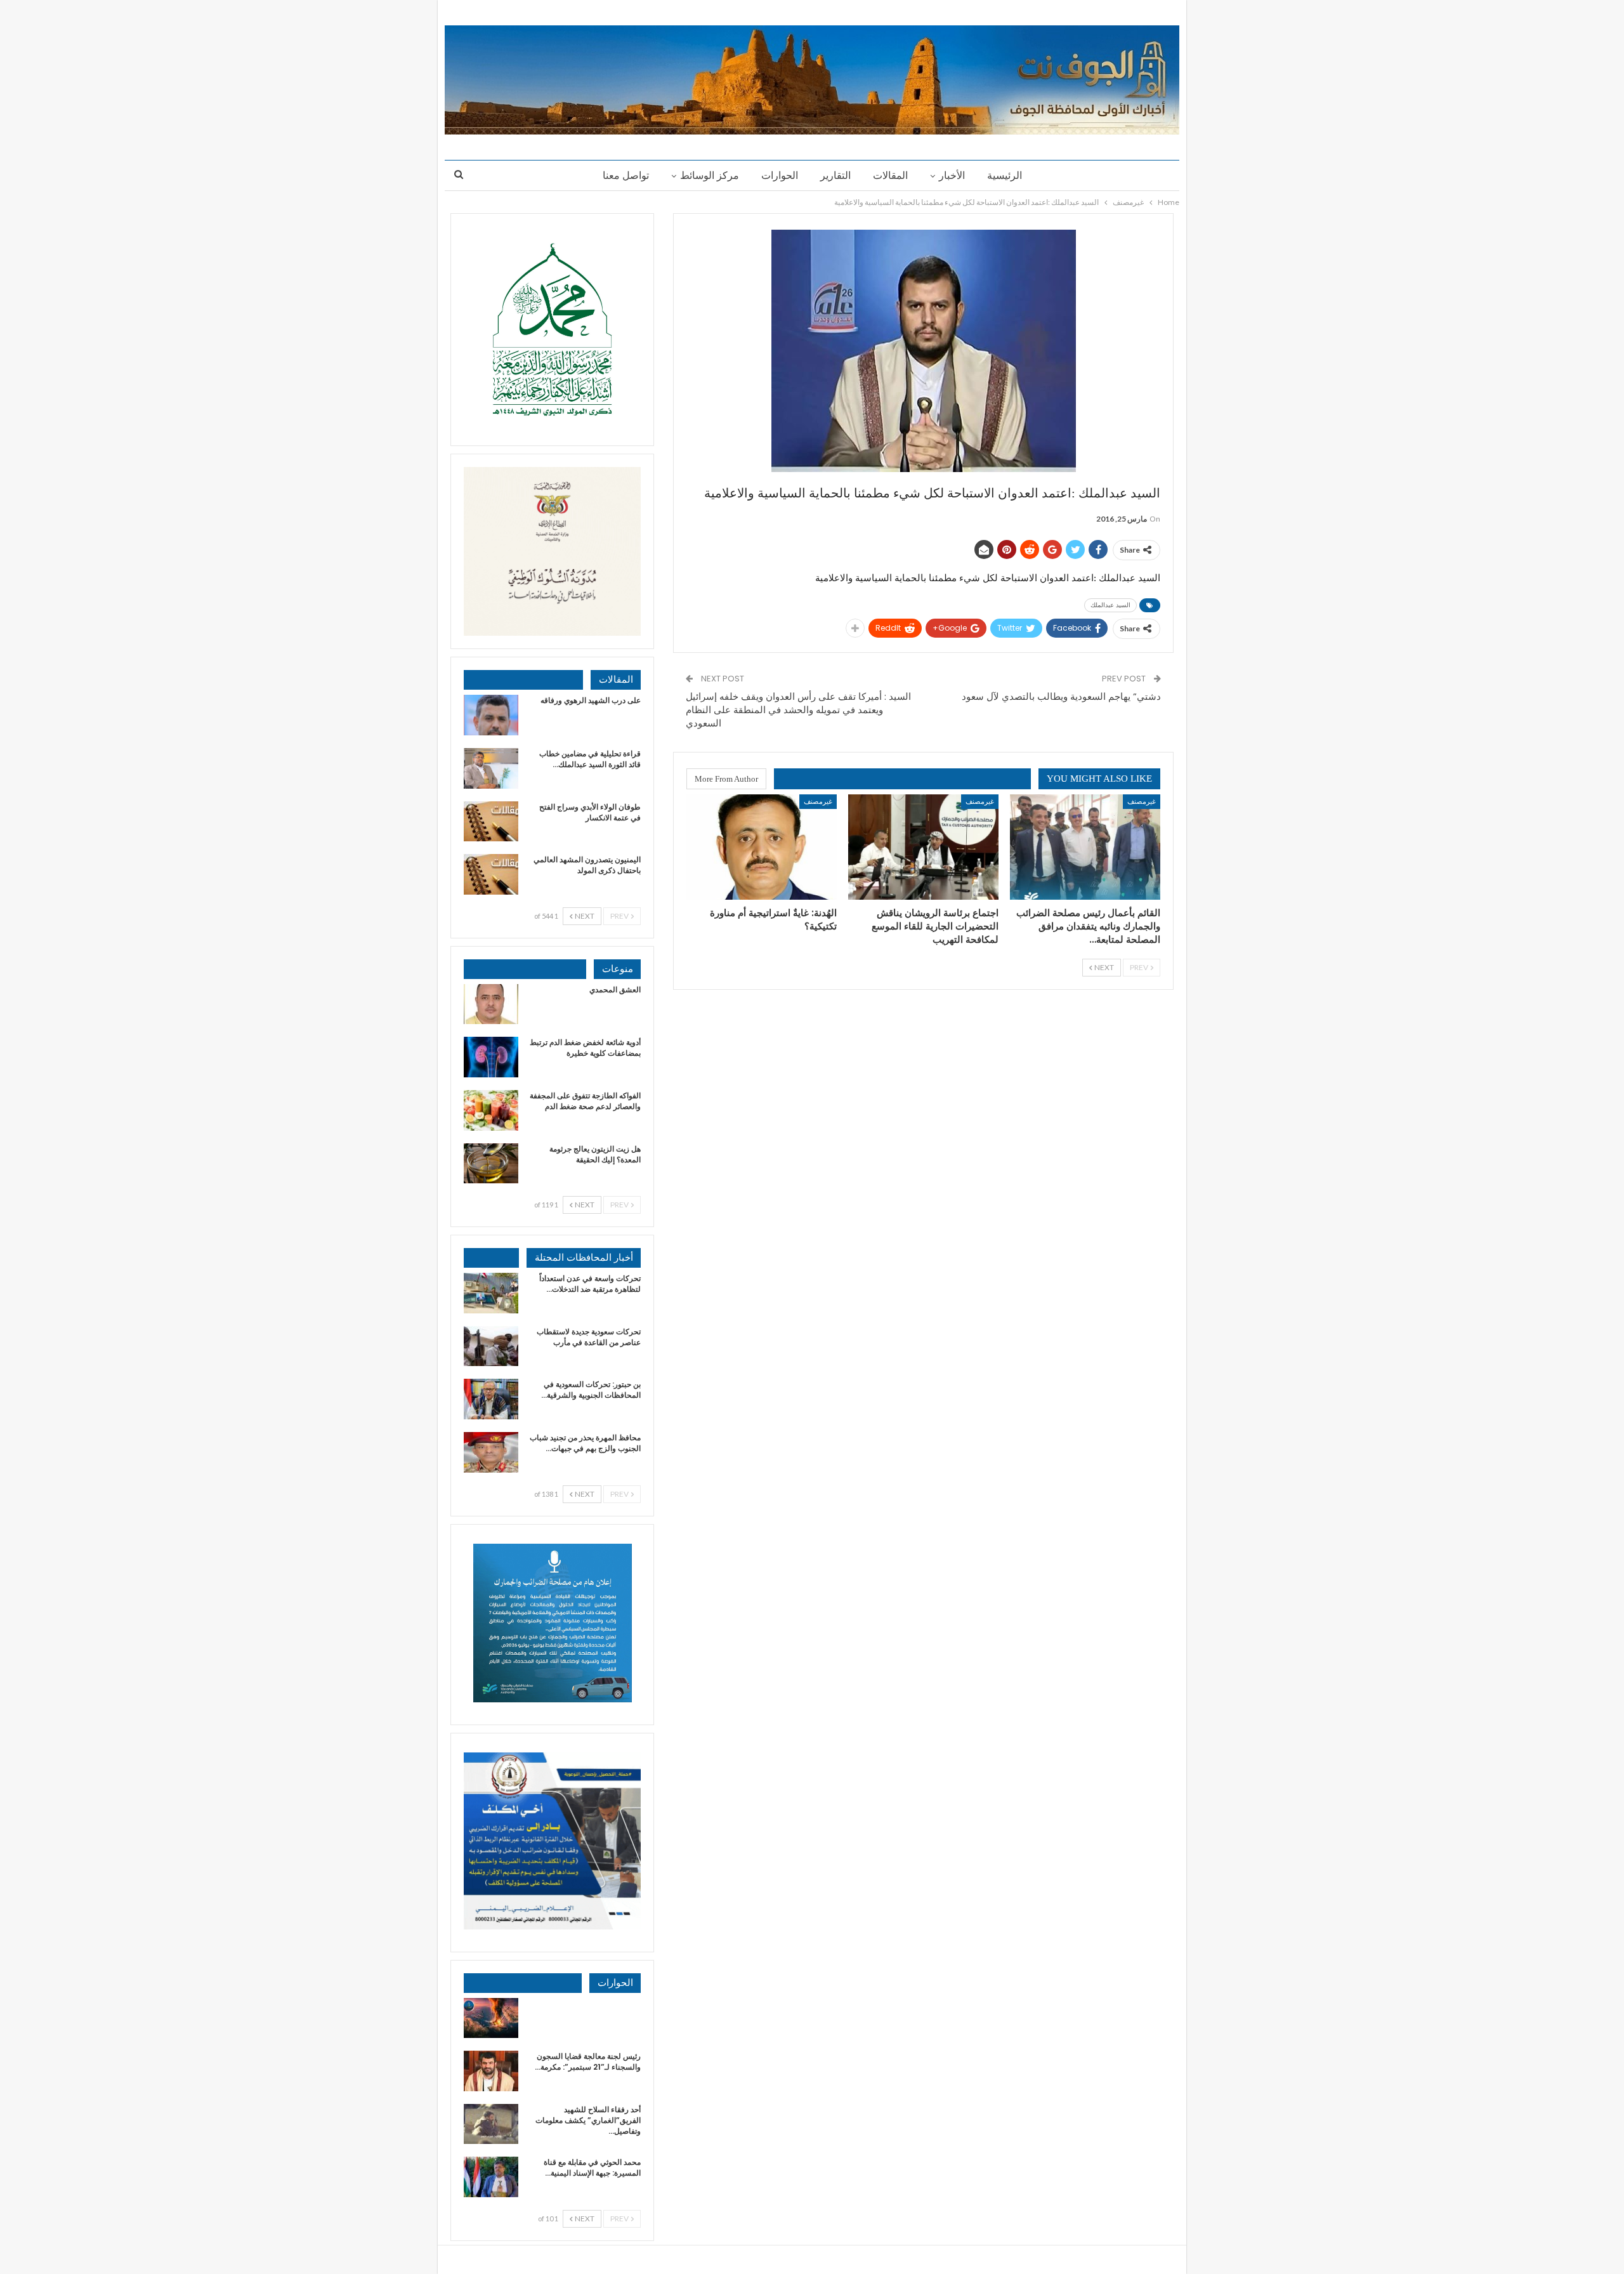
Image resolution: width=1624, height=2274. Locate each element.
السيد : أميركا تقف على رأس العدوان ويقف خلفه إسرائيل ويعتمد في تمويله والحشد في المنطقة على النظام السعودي (798, 710)
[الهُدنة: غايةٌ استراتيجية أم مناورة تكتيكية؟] (762, 847)
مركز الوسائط (710, 175)
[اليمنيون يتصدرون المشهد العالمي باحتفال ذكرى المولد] (491, 874)
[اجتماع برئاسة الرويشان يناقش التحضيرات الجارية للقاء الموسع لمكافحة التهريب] (923, 847)
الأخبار (952, 175)
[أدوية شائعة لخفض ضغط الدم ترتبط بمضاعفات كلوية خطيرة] (491, 1057)
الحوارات (780, 175)
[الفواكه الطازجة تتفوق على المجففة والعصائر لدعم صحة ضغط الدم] (491, 1110)
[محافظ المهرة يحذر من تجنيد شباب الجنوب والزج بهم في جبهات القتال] (491, 1452)
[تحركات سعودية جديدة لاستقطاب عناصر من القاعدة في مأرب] (491, 1346)
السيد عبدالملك (1110, 605)
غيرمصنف (1142, 801)
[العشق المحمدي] (491, 1004)
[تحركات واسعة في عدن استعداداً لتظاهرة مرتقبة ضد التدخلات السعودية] (491, 1293)
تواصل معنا (626, 175)
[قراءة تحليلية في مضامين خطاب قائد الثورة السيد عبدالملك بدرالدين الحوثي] (491, 768)
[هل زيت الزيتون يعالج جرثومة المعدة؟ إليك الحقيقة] (491, 1164)
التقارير (835, 175)
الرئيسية (1005, 175)
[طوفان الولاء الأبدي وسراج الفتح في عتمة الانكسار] (491, 822)
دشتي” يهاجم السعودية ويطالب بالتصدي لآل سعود (1061, 696)
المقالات (890, 175)
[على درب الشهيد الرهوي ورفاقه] (491, 715)
